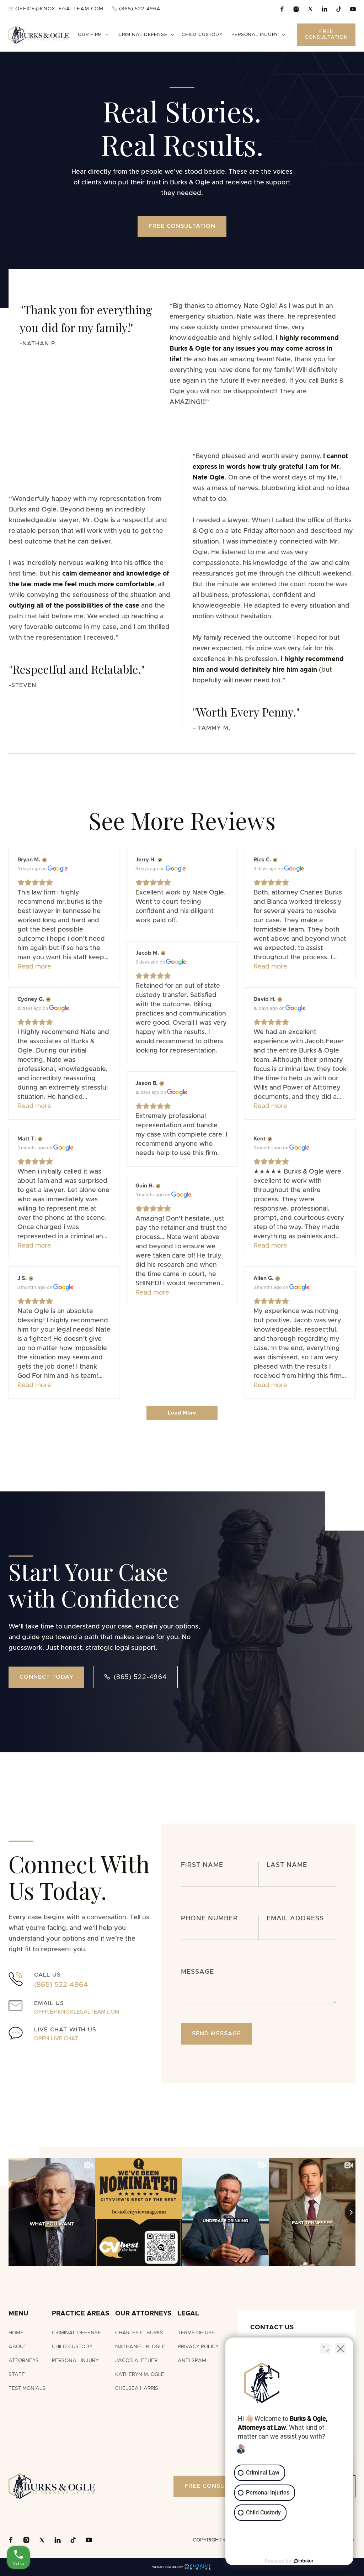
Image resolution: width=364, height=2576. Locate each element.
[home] (39, 35)
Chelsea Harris (137, 2388)
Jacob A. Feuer (136, 2361)
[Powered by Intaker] (304, 2561)
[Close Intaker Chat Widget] (341, 2349)
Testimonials (27, 2388)
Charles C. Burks (139, 2333)
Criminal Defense (76, 2333)
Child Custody (202, 35)
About (18, 2347)
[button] (94, 35)
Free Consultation (326, 35)
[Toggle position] (326, 2349)
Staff (17, 2375)
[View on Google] (58, 869)
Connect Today (46, 1677)
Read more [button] (34, 967)
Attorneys (24, 2361)
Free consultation (182, 226)
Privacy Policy (198, 2347)
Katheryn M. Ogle (140, 2375)
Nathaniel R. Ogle (140, 2347)
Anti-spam (192, 2361)
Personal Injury (75, 2361)
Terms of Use (196, 2333)
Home (16, 2333)
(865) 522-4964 (135, 1677)
